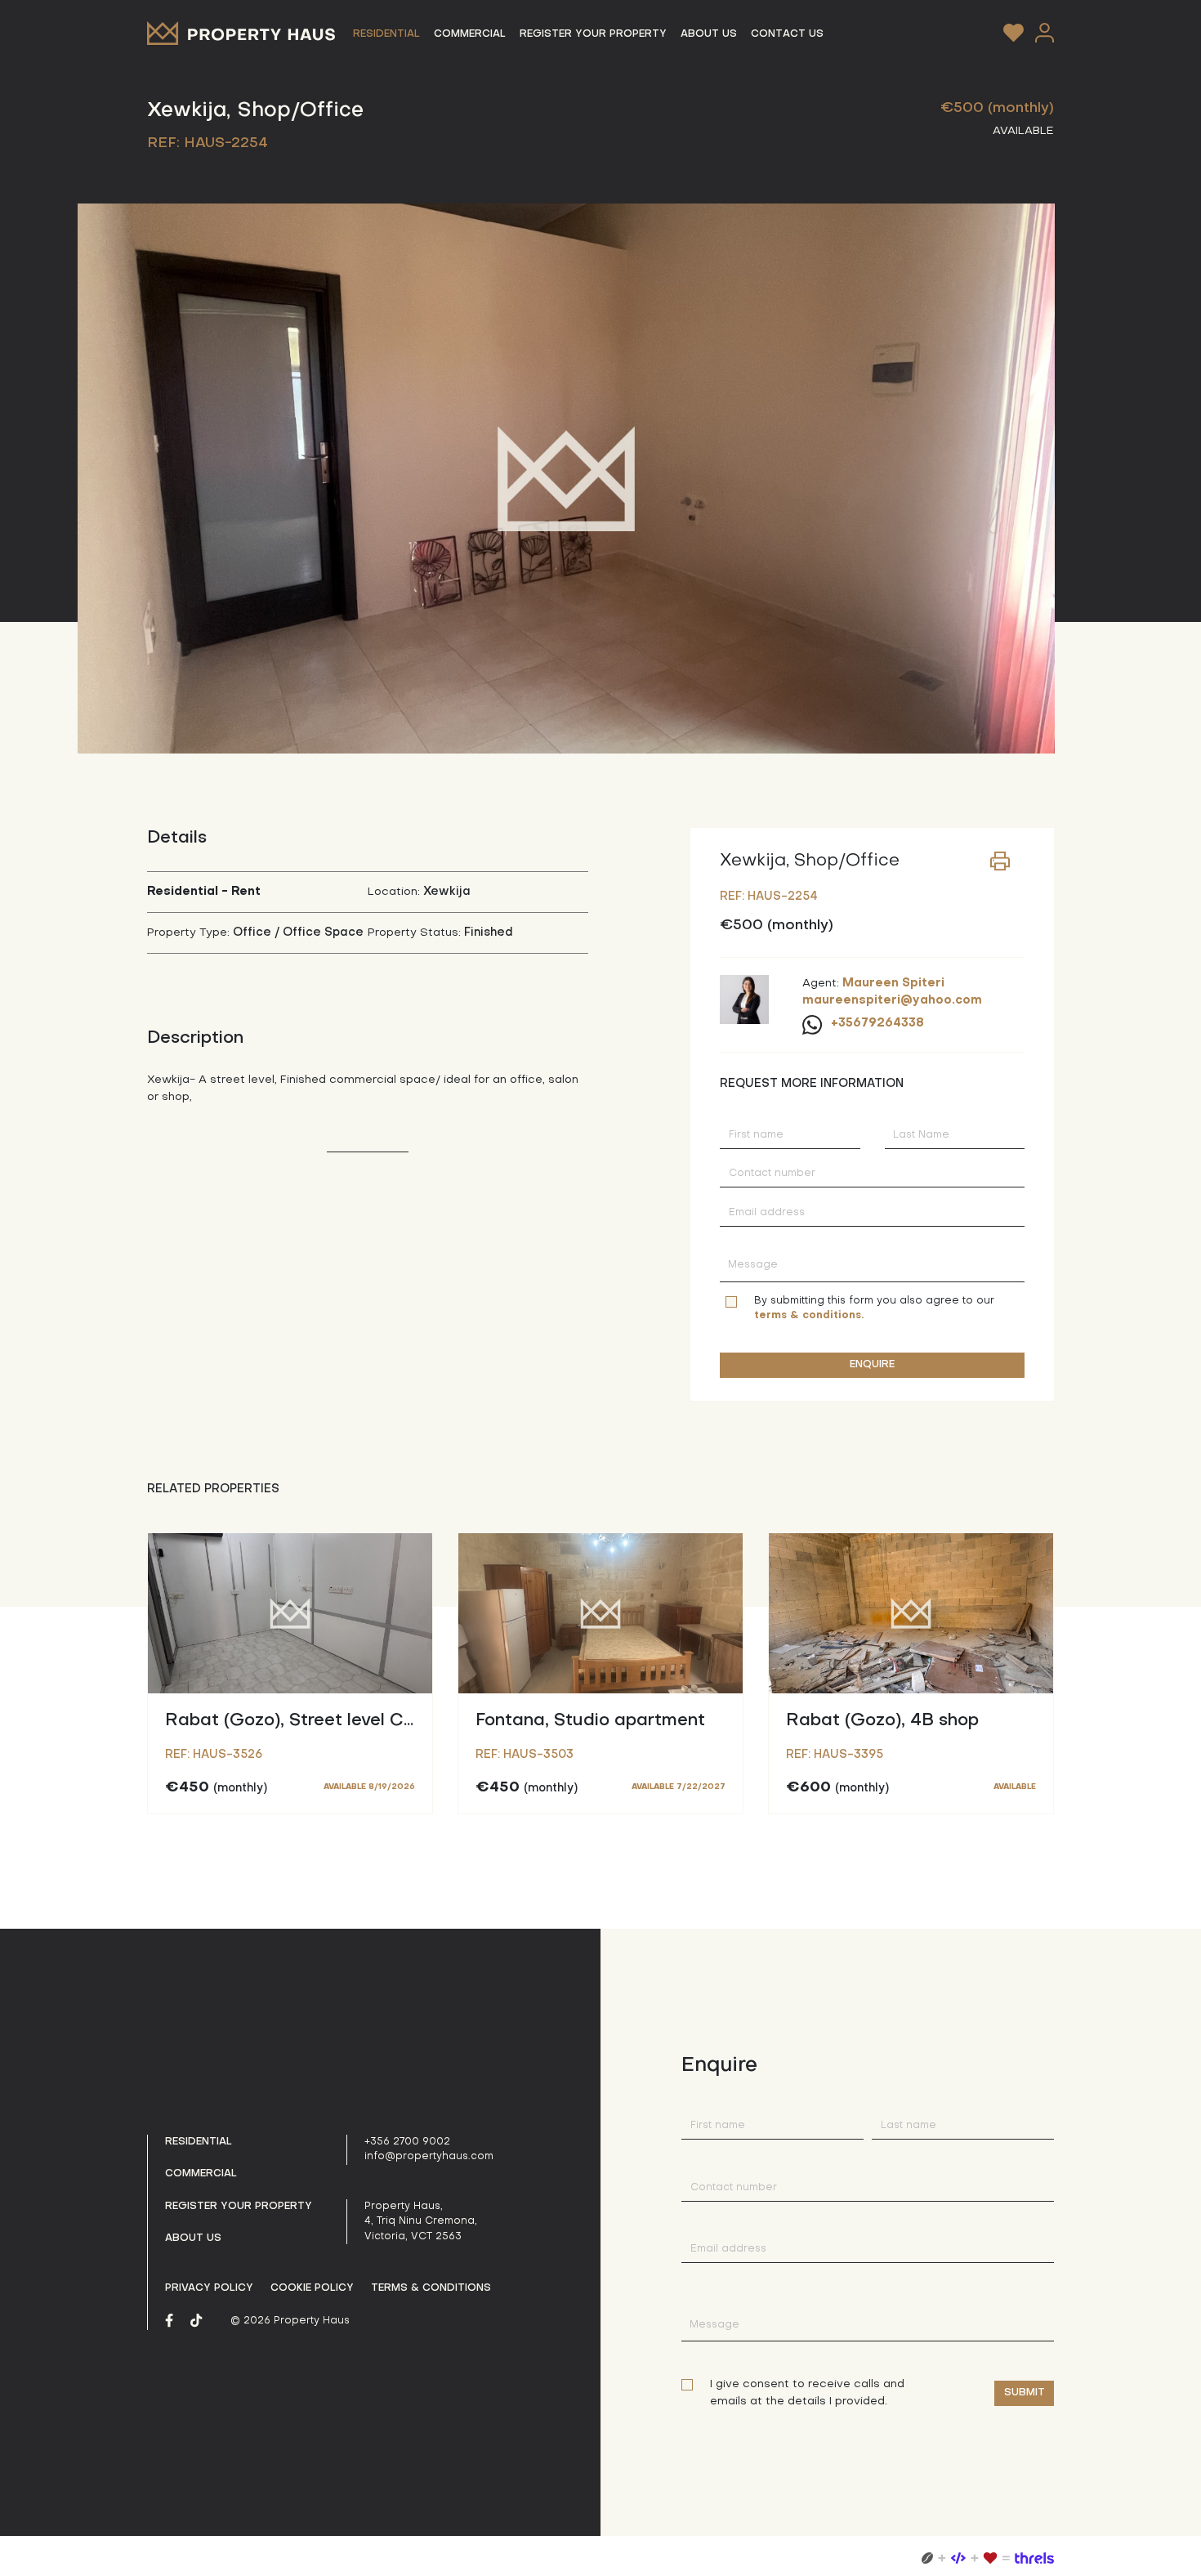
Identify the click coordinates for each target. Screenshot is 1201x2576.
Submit (1025, 2393)
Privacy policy (209, 2288)
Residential (199, 2142)
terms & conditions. (809, 1316)
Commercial (201, 2174)
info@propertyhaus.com (429, 2157)
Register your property (239, 2207)
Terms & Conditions (431, 2288)
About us (193, 2238)
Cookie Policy (312, 2288)
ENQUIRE (872, 1365)
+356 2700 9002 (407, 2142)
